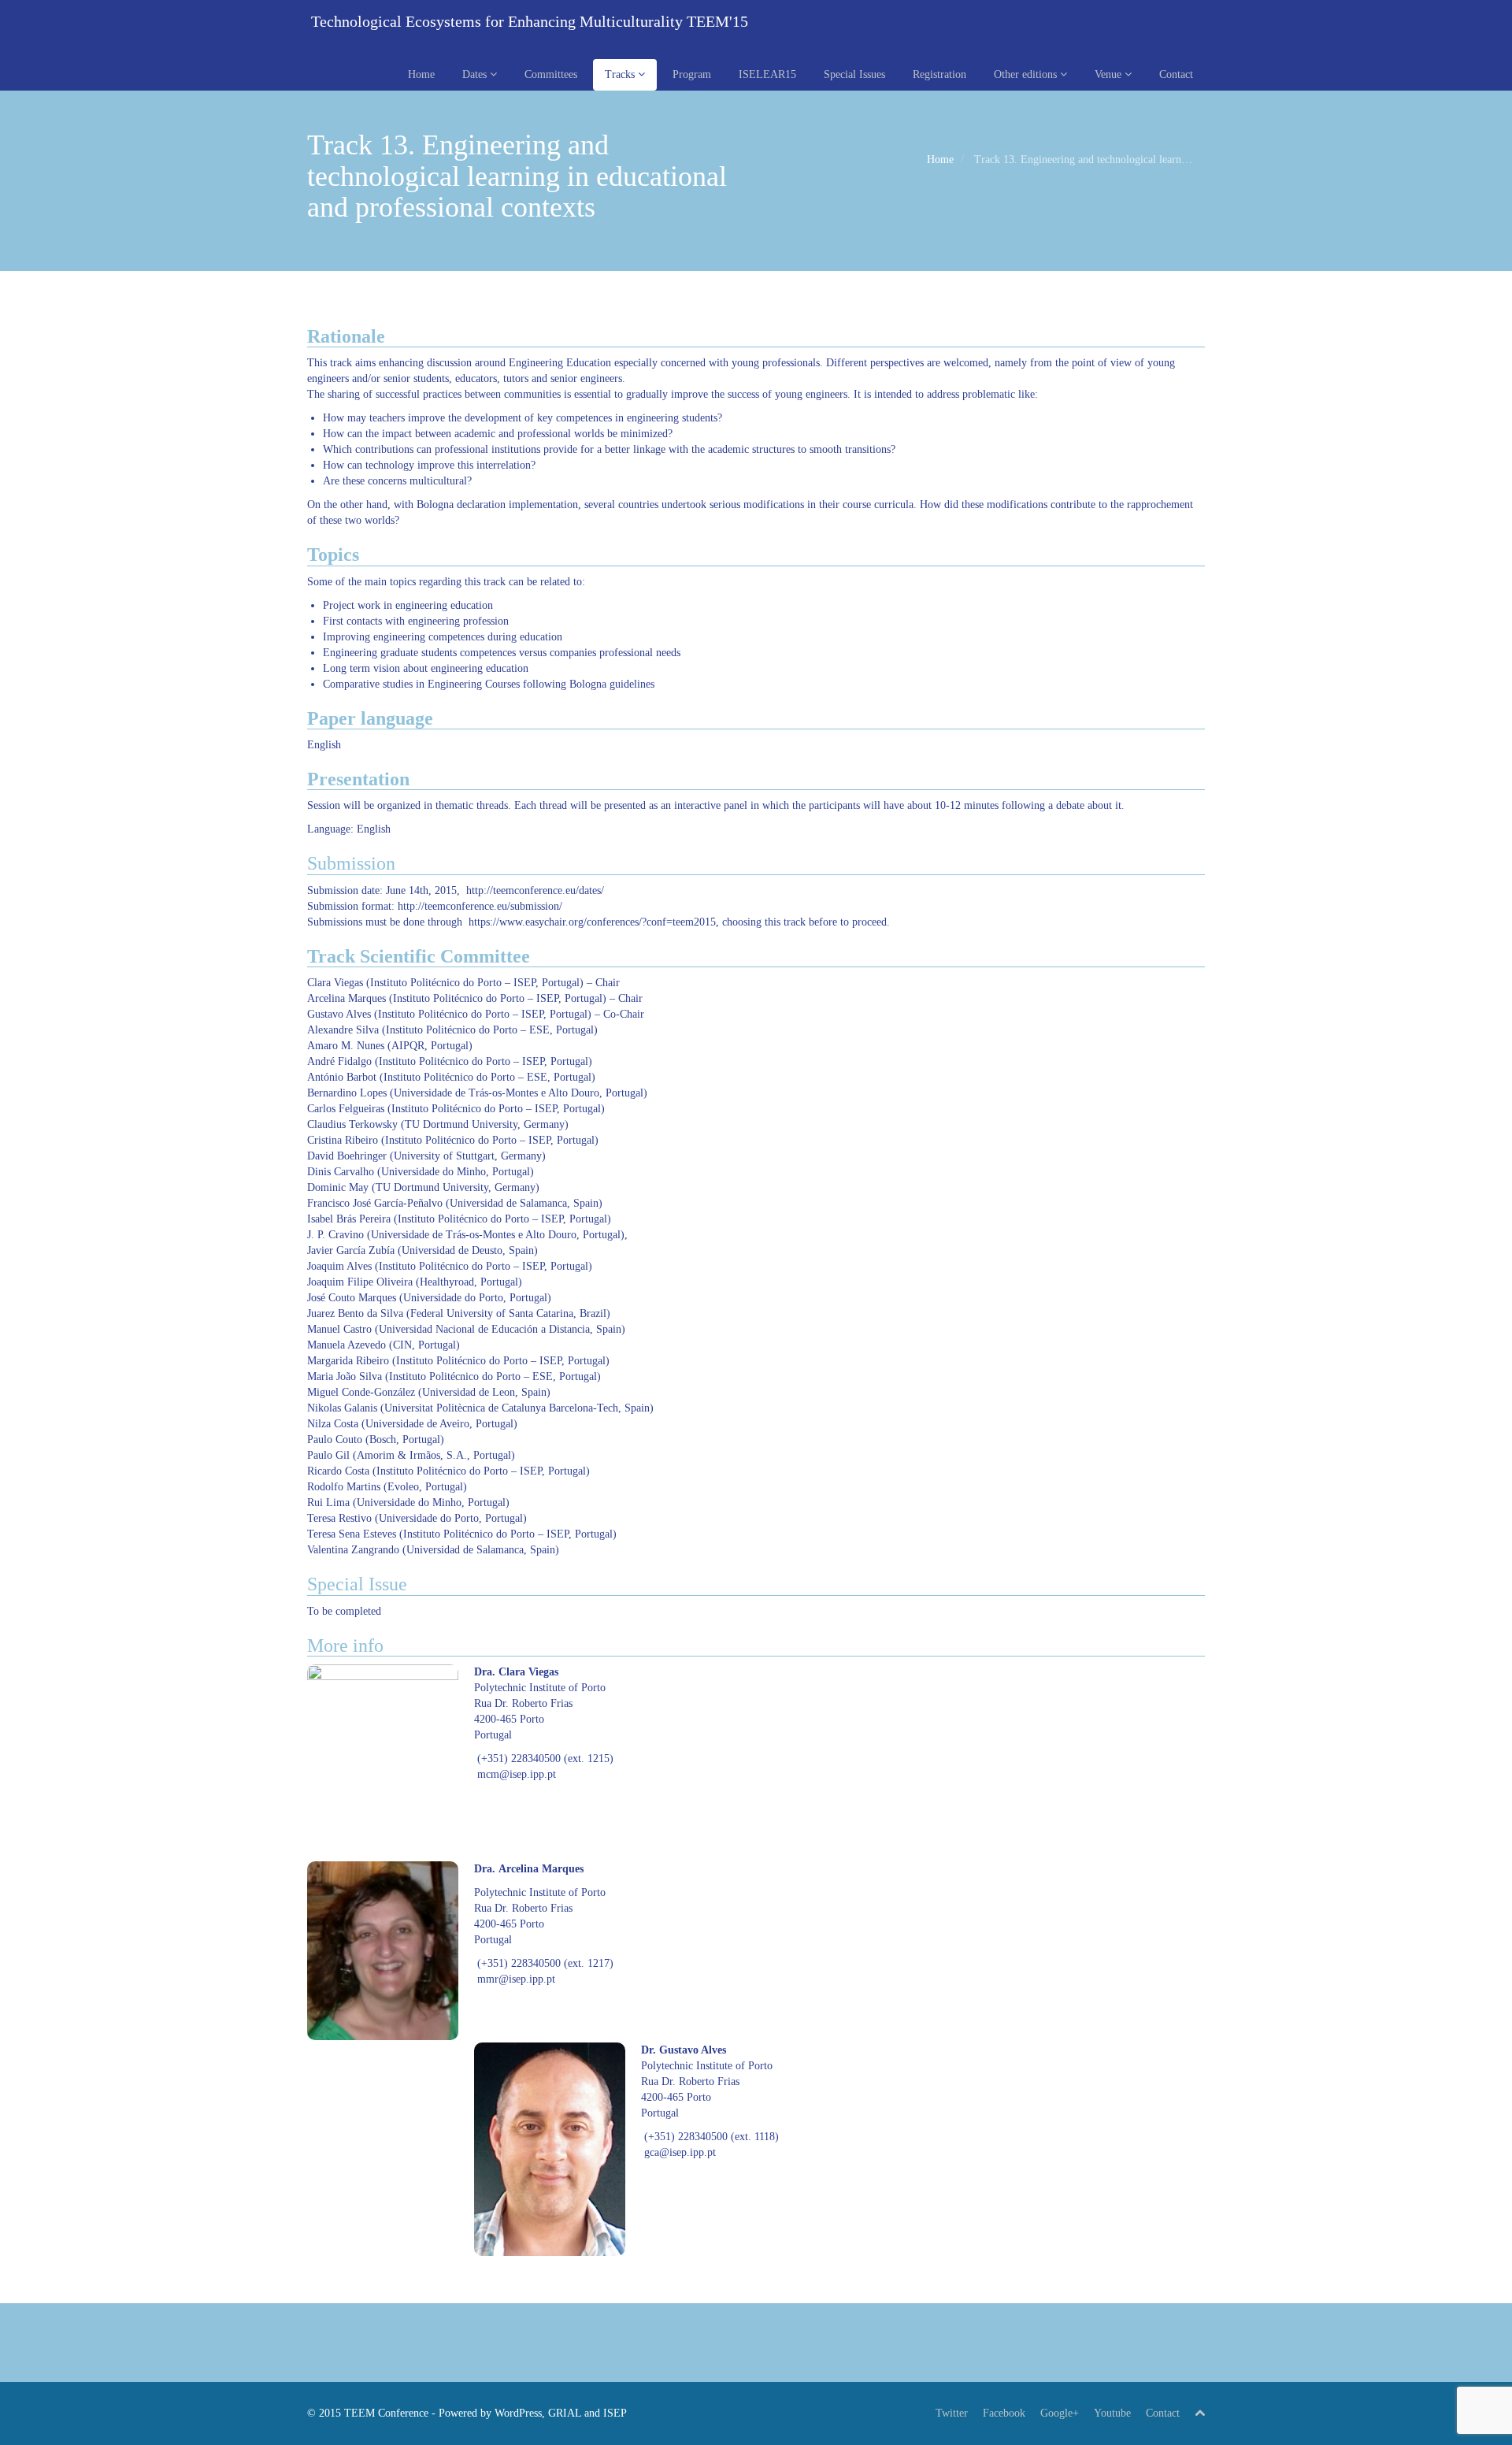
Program (692, 74)
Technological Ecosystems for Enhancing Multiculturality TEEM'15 (528, 21)
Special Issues (854, 74)
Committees (551, 74)
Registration (939, 74)
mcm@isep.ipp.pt (517, 1774)
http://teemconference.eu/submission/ (480, 906)
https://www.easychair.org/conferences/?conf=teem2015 (592, 922)
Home (421, 74)
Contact (1176, 74)
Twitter (952, 2413)
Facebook (1004, 2413)
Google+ (1060, 2413)
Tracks (621, 74)
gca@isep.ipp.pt (680, 2152)
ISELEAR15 (767, 74)
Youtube (1112, 2413)
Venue (1110, 74)
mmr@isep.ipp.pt (516, 1979)
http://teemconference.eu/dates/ (535, 890)
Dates (476, 74)
